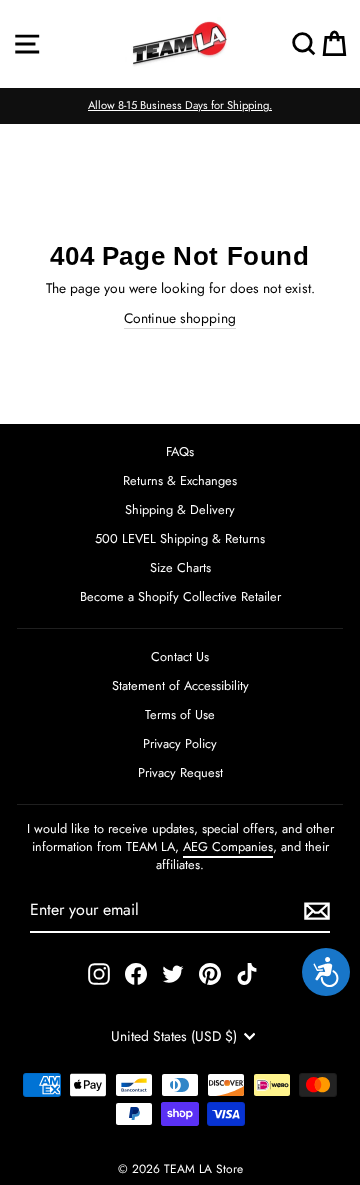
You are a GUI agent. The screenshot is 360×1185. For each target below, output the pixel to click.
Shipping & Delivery (180, 509)
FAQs (180, 451)
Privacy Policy (180, 743)
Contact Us (180, 656)
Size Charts (180, 567)
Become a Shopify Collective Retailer (180, 596)
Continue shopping (180, 318)
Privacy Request (180, 772)
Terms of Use (180, 714)
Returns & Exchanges (180, 480)
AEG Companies (228, 846)
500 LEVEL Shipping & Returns (180, 538)
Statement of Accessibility (180, 685)
